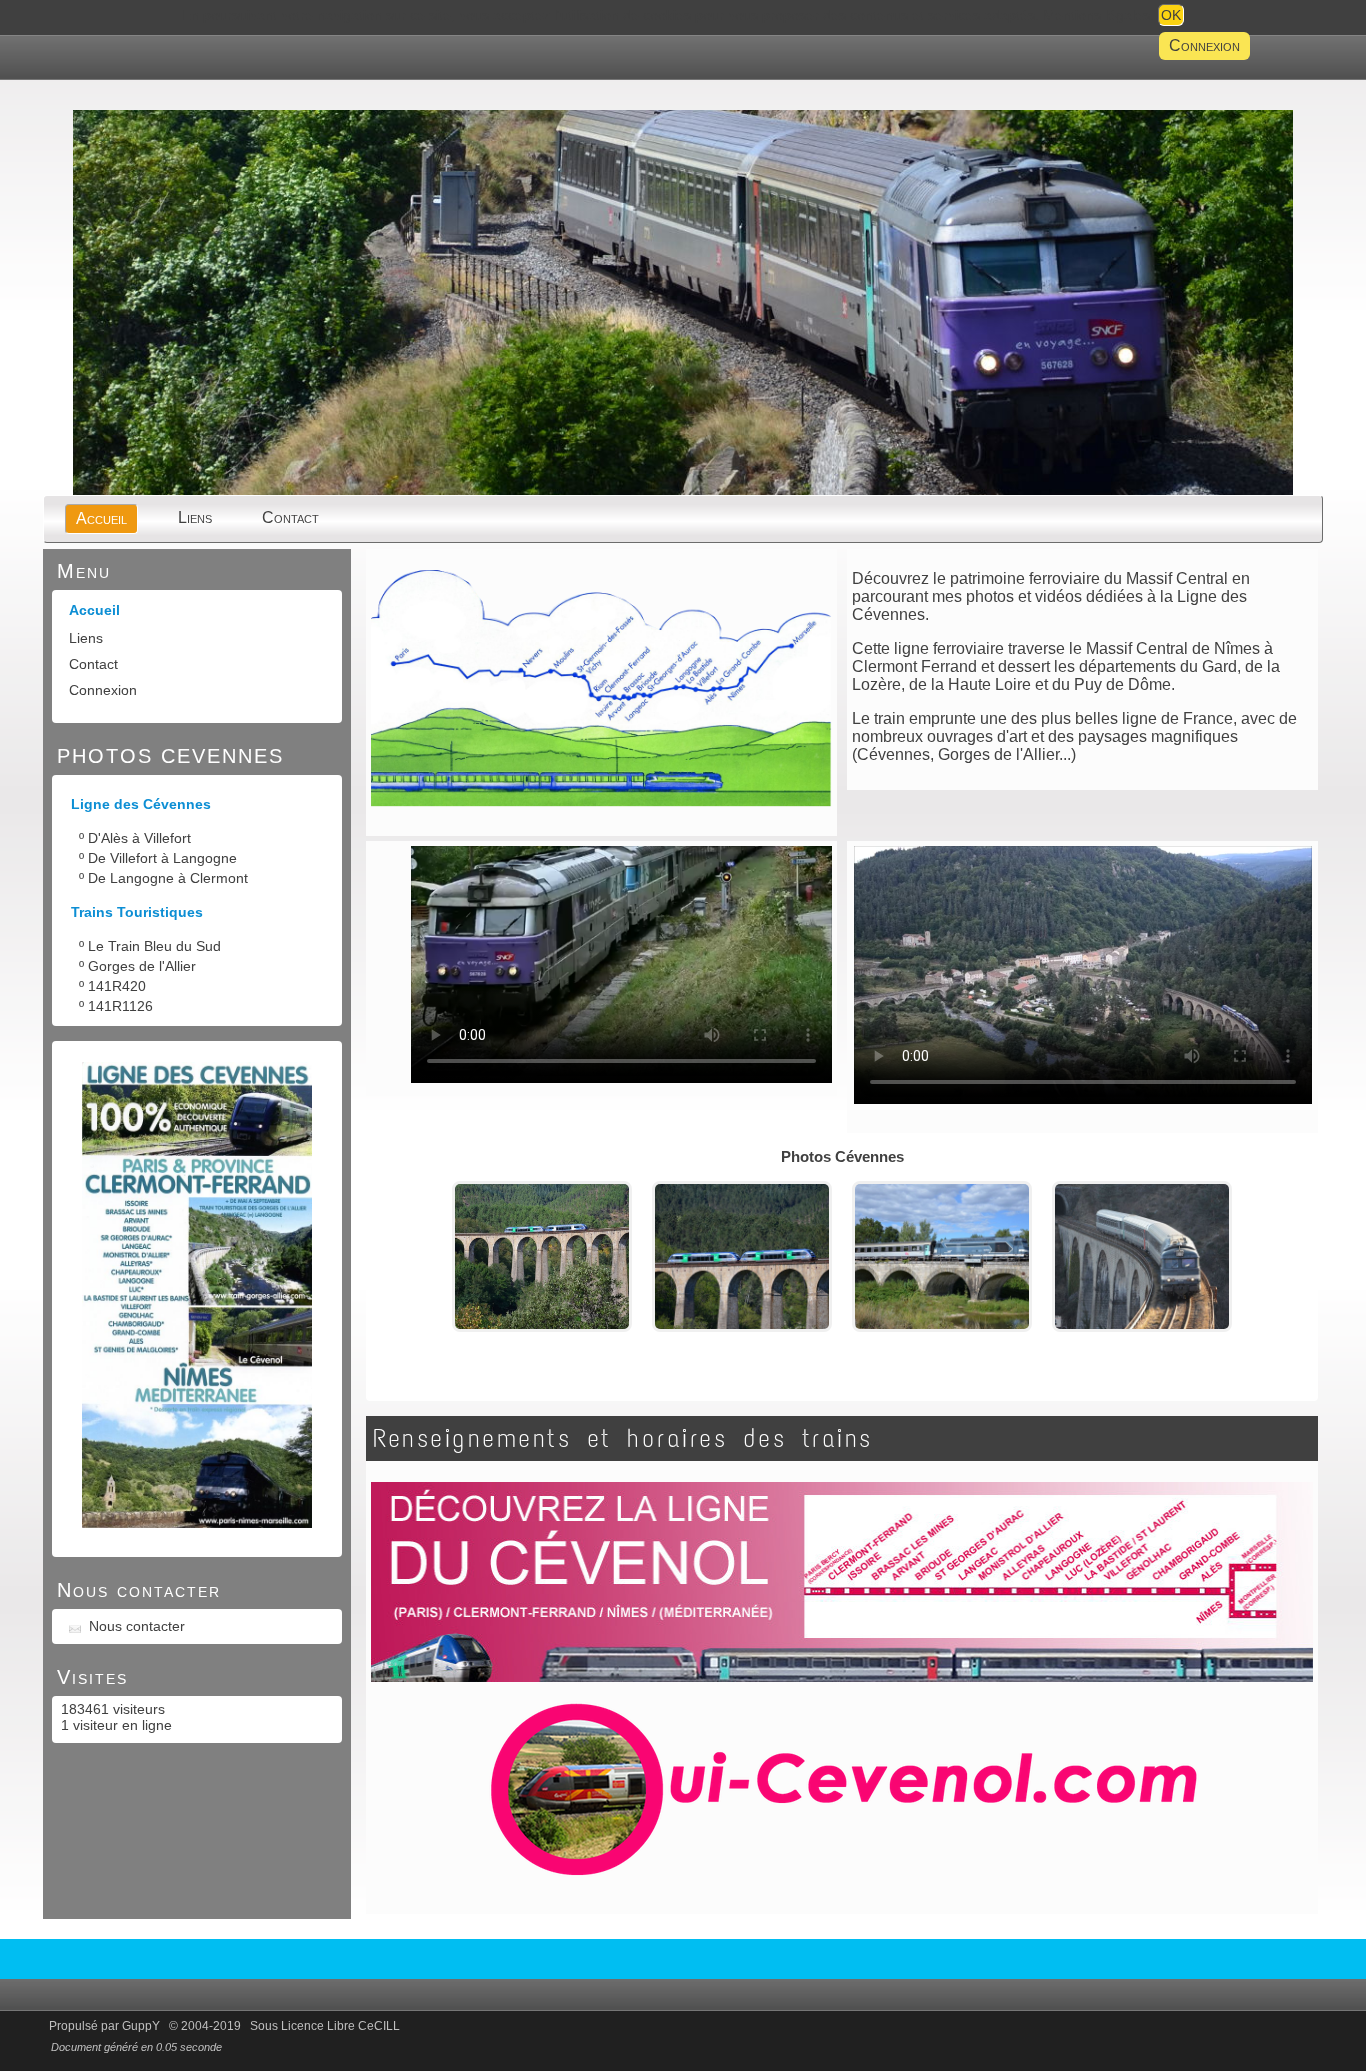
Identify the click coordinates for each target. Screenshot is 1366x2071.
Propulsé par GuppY (106, 2026)
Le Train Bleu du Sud (154, 946)
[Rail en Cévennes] (683, 493)
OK (1171, 15)
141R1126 (120, 1006)
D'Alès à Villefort (139, 838)
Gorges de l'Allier (142, 966)
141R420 (117, 986)
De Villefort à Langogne (162, 858)
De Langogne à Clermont (168, 878)
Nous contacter (137, 1626)
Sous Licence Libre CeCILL (326, 2026)
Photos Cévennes (842, 1156)
